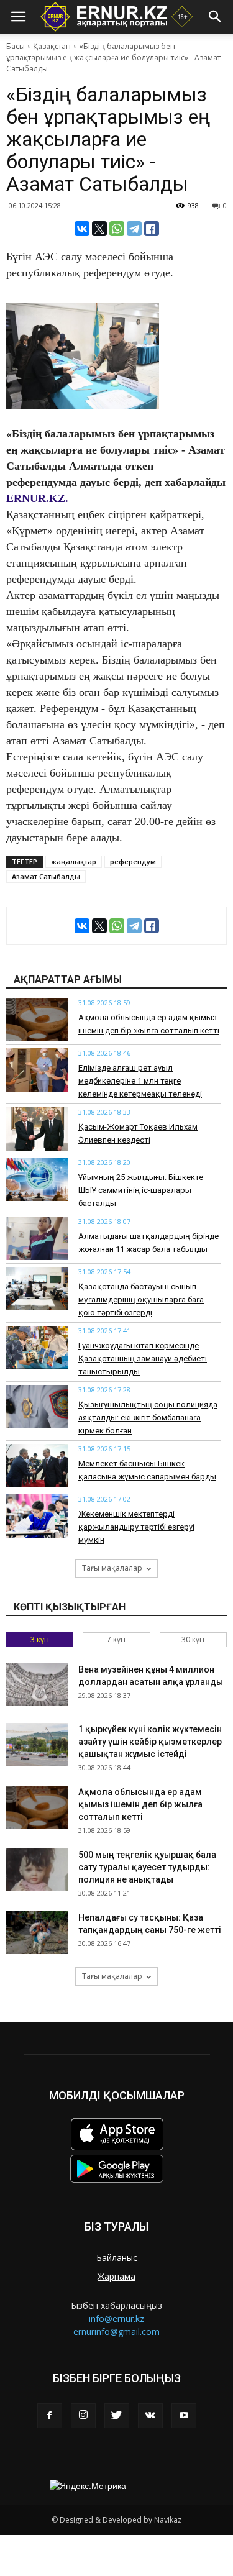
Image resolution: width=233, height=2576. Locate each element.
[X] (99, 229)
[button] (216, 17)
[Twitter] (117, 2416)
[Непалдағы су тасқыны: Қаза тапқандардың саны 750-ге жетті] (37, 1933)
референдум (133, 861)
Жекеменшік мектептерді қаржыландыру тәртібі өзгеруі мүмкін (136, 1527)
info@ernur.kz (116, 2318)
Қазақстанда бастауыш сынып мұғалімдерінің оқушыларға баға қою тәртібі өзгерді (141, 1299)
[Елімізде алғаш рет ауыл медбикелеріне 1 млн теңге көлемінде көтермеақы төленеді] (37, 1070)
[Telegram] (134, 229)
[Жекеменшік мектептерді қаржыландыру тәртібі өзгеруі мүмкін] (37, 1516)
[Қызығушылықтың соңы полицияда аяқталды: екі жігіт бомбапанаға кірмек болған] (37, 1407)
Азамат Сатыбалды (46, 876)
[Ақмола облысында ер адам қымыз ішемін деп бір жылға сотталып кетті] (37, 1020)
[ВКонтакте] (82, 229)
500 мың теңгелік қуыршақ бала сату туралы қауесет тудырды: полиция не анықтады (147, 1867)
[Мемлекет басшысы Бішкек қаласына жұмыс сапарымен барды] (37, 1466)
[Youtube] (184, 2416)
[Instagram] (83, 2416)
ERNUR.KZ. (37, 498)
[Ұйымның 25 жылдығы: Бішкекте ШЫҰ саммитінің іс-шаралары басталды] (37, 1179)
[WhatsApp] (117, 229)
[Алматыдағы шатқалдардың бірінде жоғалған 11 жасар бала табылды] (37, 1238)
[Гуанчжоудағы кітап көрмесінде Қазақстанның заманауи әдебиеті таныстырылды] (37, 1348)
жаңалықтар (74, 861)
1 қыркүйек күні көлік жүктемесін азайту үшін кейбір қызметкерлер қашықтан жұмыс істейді (150, 1742)
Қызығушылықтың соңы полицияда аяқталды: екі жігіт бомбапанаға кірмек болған (148, 1418)
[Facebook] (50, 2416)
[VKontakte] (150, 2416)
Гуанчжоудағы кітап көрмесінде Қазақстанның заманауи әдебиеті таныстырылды (143, 1359)
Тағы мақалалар (112, 1568)
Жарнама (116, 2276)
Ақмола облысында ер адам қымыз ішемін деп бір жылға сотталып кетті (140, 1804)
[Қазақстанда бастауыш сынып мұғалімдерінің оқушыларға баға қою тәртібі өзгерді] (37, 1289)
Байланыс (117, 2258)
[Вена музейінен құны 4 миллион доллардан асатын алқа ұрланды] (37, 1685)
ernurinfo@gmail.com (116, 2332)
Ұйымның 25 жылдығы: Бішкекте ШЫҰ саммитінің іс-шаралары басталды (141, 1190)
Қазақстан (52, 46)
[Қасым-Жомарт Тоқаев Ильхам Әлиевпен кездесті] (37, 1129)
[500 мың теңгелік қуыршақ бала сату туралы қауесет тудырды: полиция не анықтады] (37, 1870)
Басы (16, 46)
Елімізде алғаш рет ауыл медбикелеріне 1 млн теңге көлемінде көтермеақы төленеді (140, 1081)
